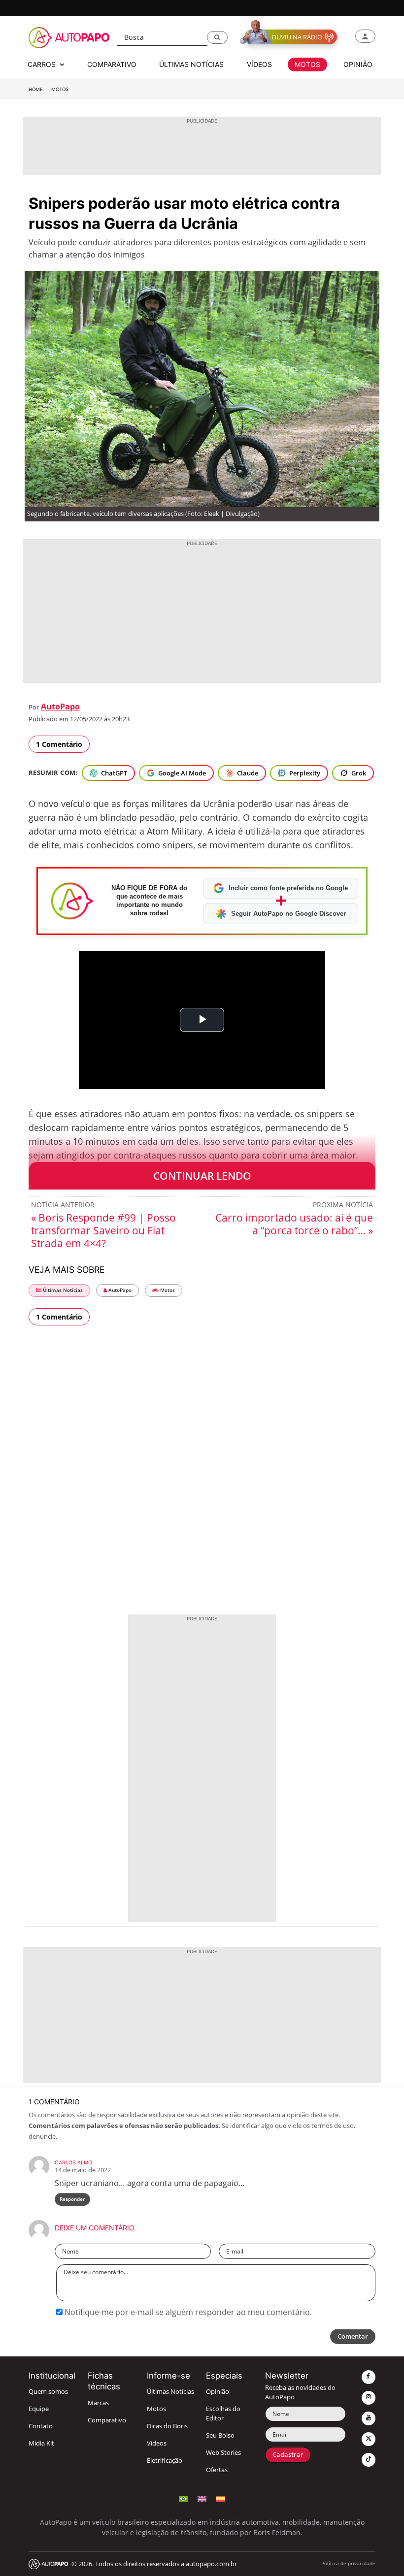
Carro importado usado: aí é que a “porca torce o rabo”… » (294, 1224)
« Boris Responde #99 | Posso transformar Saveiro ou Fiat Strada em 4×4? (103, 1230)
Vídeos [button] (259, 64)
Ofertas (217, 2470)
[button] (217, 37)
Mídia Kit (41, 2443)
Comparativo (107, 2420)
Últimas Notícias (62, 1290)
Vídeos (157, 2443)
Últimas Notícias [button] (191, 64)
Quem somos (48, 2392)
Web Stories (223, 2453)
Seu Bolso (220, 2435)
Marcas (98, 2403)
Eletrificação (165, 2461)
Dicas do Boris (167, 2426)
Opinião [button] (358, 64)
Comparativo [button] (112, 64)
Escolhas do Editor (223, 2414)
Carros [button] (43, 64)
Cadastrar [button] (288, 2455)
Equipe (39, 2409)
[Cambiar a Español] (221, 2497)
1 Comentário (59, 744)
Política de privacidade (348, 2563)
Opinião (218, 2392)
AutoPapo (60, 707)
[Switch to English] (202, 2497)
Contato (41, 2426)
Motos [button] (307, 64)
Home (36, 89)
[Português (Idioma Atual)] (183, 2497)
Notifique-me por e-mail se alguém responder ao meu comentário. (187, 2312)
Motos (60, 89)
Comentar (353, 2336)
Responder (72, 2199)
